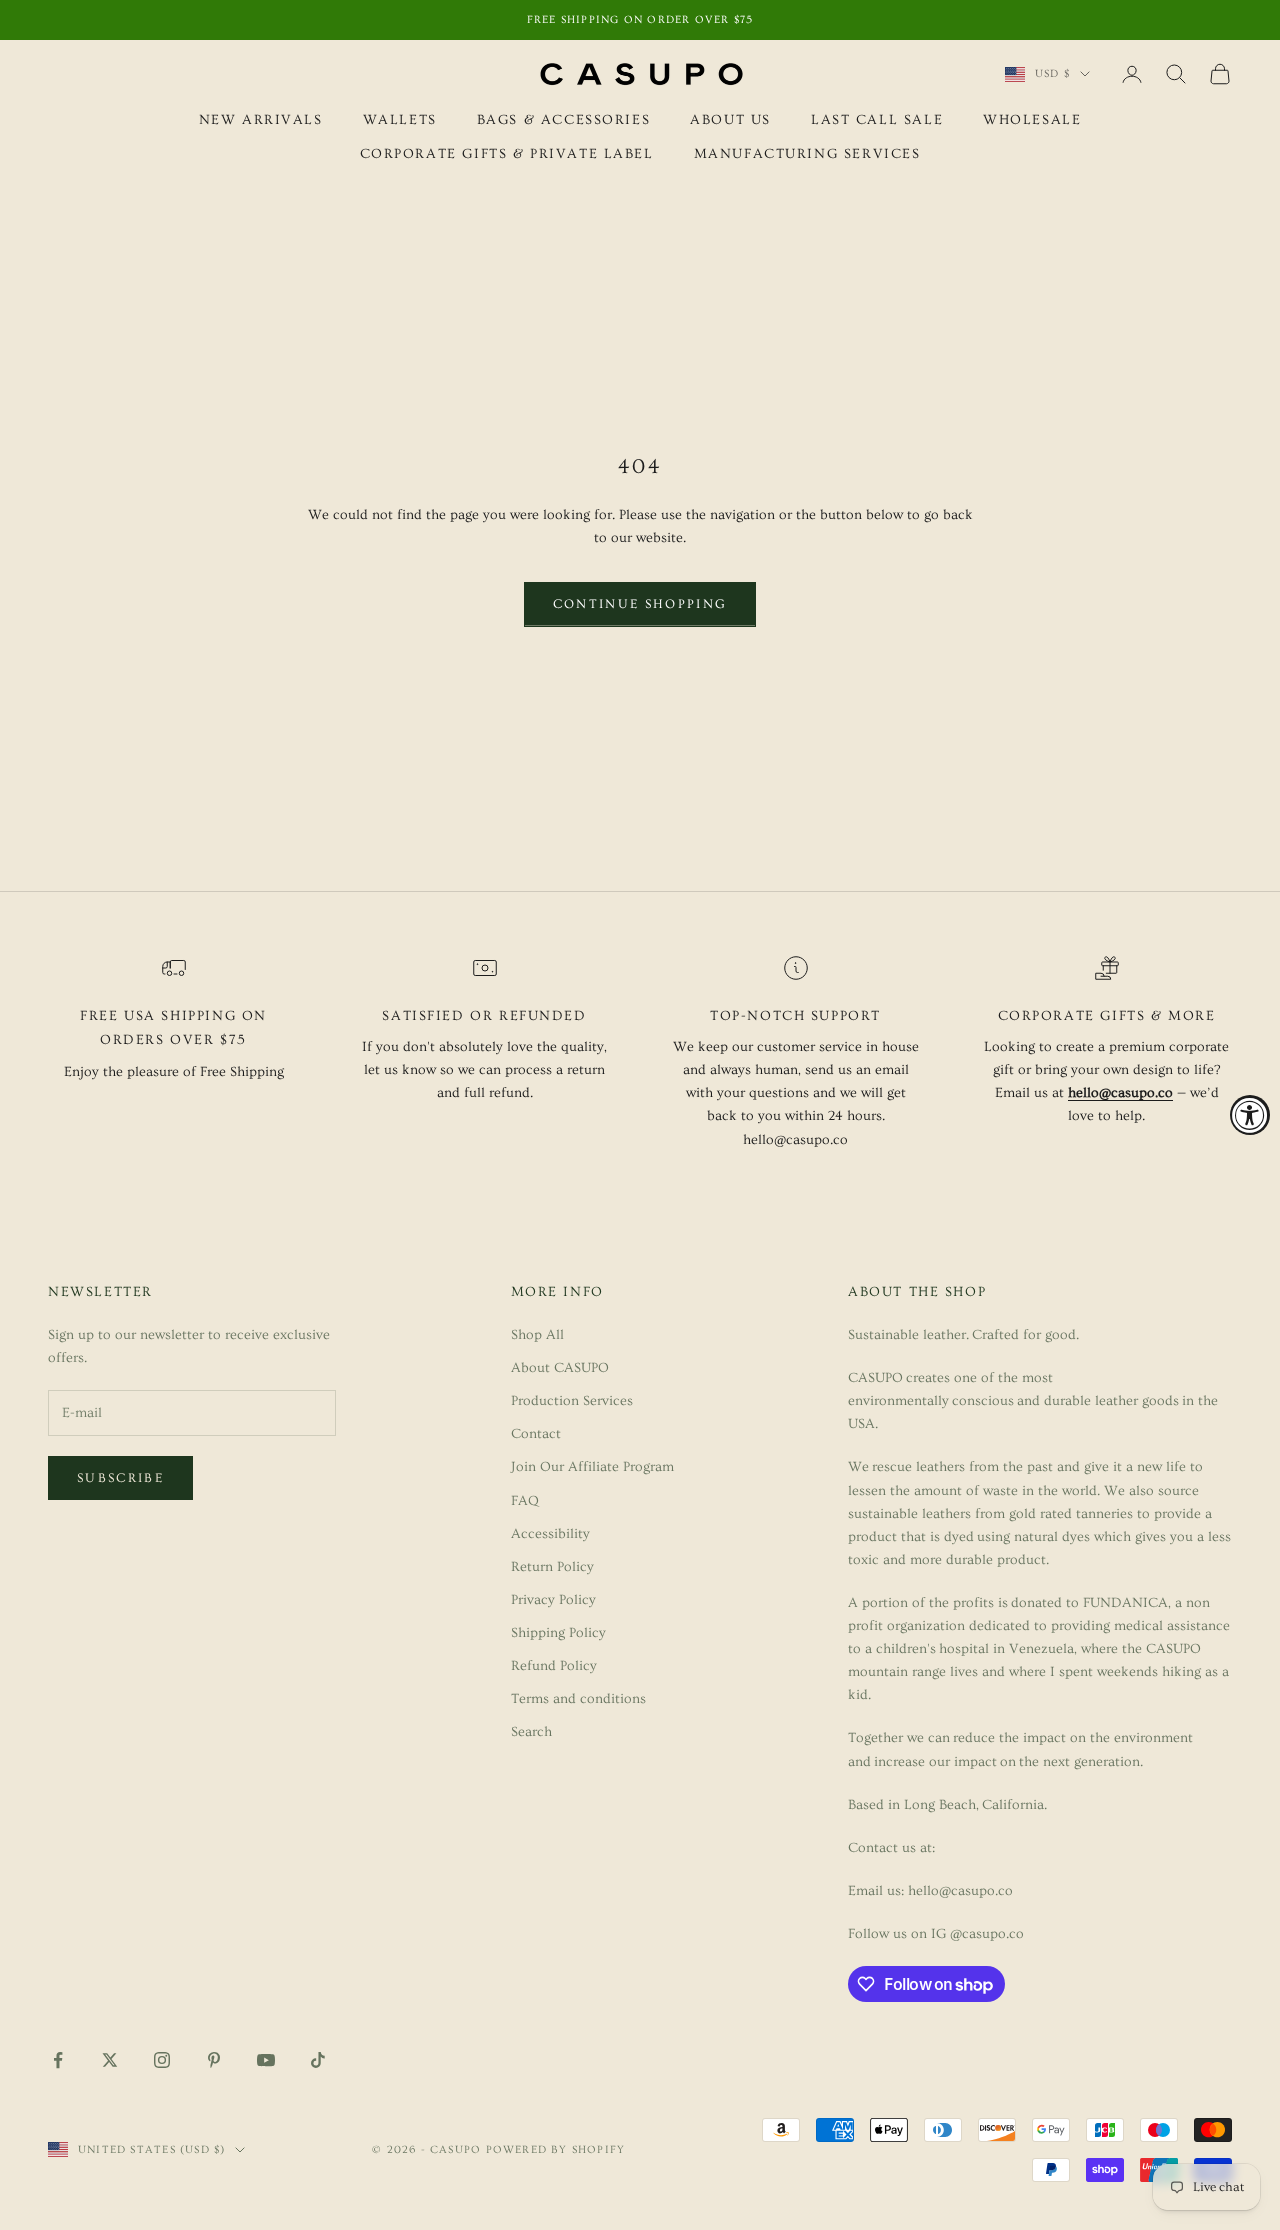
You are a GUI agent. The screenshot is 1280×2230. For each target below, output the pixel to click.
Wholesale (1032, 120)
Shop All (537, 1335)
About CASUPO (560, 1368)
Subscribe (120, 1478)
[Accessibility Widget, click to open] (1250, 1115)
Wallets (400, 120)
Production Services (572, 1401)
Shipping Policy (558, 1633)
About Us (730, 120)
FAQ (525, 1501)
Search (531, 1732)
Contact (536, 1434)
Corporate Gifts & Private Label (507, 155)
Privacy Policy (553, 1600)
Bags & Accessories (564, 120)
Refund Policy (554, 1666)
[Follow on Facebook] (58, 2060)
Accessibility (550, 1534)
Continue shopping (640, 604)
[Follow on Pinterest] (214, 2060)
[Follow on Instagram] (162, 2060)
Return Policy (552, 1567)
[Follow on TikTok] (318, 2060)
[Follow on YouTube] (266, 2060)
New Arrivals (261, 120)
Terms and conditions (578, 1699)
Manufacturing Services (807, 155)
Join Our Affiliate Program (592, 1467)
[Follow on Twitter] (110, 2060)
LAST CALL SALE (877, 120)
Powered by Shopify (556, 2149)
